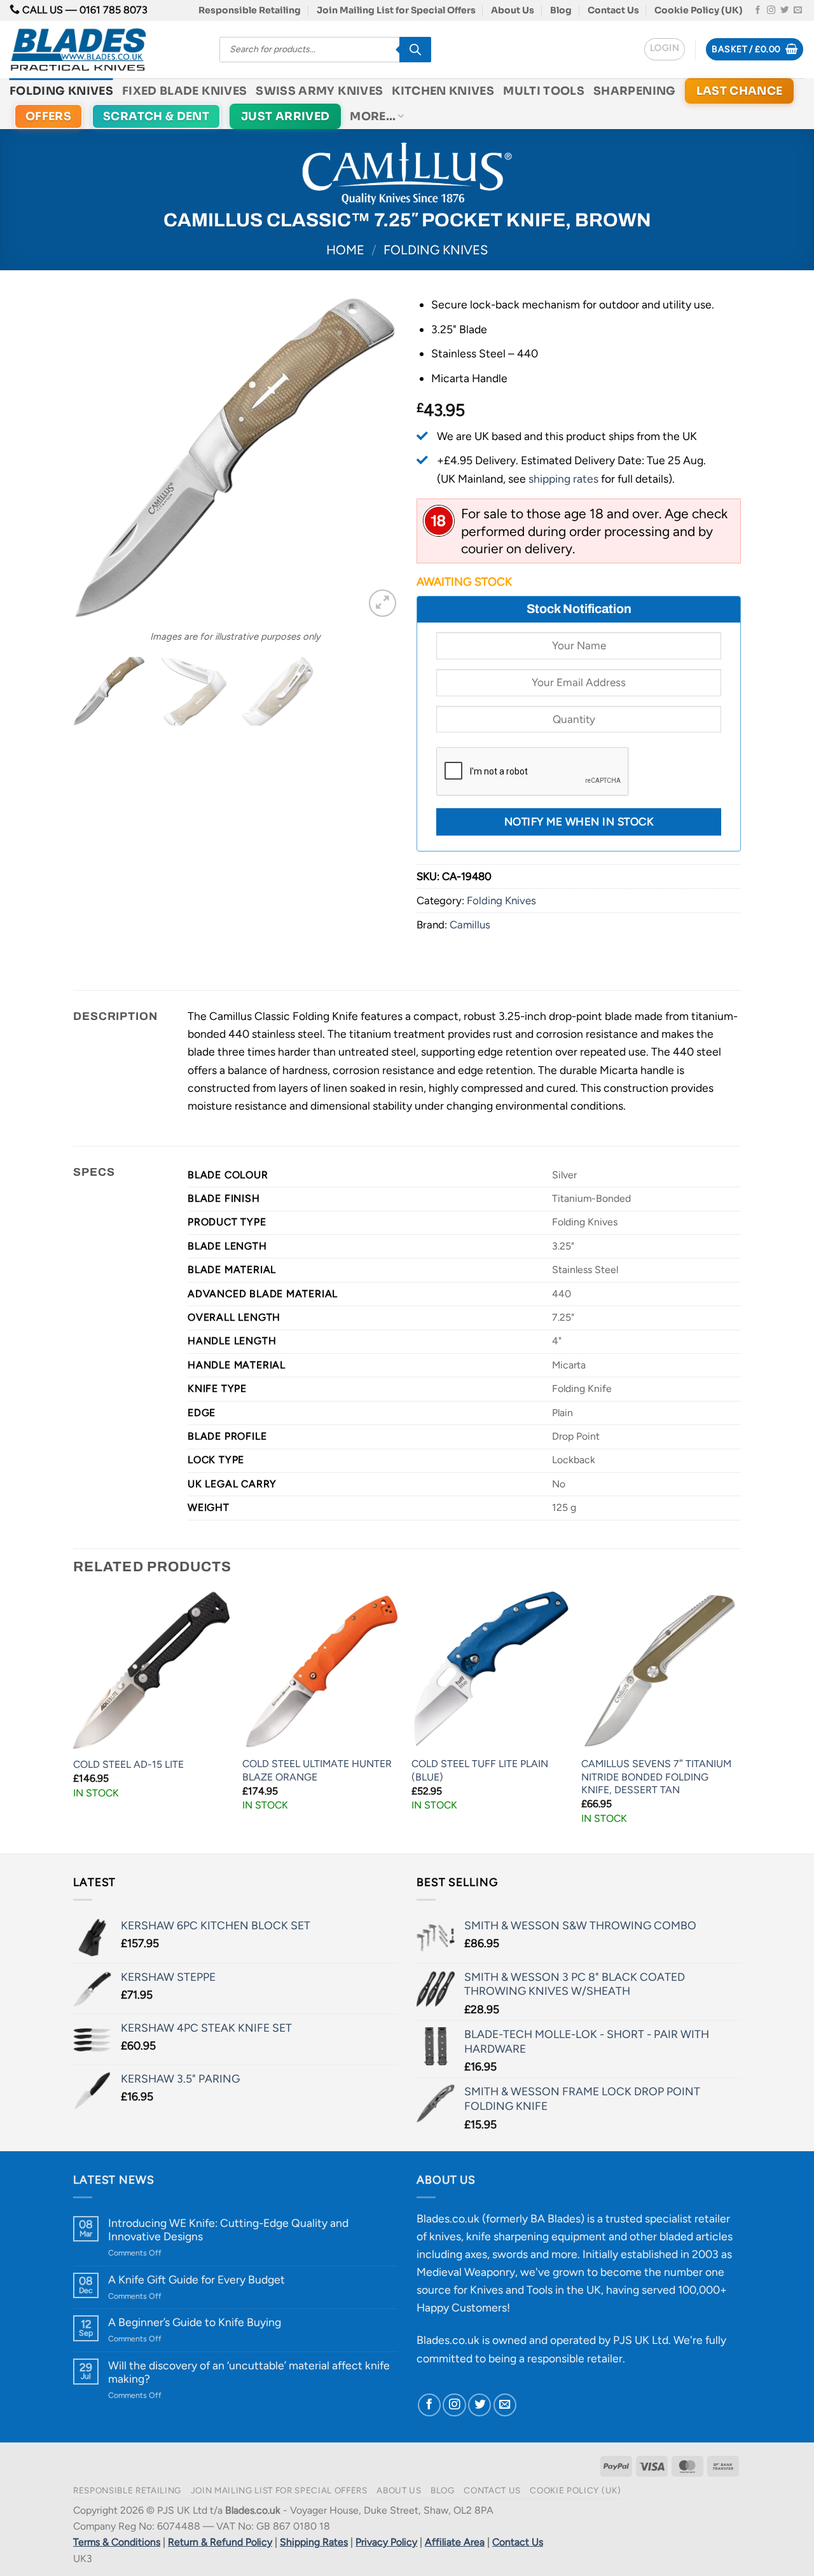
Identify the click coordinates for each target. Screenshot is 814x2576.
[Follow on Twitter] (784, 10)
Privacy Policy (386, 2542)
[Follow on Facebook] (758, 10)
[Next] (375, 458)
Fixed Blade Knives (184, 91)
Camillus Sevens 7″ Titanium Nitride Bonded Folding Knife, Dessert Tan (656, 1777)
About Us (513, 10)
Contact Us (613, 10)
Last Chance (740, 91)
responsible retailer (575, 2358)
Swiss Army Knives (319, 91)
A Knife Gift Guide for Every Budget (197, 2279)
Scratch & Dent (156, 116)
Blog (561, 10)
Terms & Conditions (117, 2542)
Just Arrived (285, 116)
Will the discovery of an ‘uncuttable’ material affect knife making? (249, 2372)
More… (373, 116)
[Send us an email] (798, 10)
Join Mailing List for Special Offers (396, 10)
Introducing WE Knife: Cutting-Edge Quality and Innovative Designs (228, 2229)
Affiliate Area (455, 2542)
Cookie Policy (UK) (699, 10)
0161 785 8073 (114, 10)
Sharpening (635, 91)
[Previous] (95, 458)
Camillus (470, 925)
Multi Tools (544, 91)
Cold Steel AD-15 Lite (128, 1764)
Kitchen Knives (443, 91)
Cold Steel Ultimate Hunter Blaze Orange (317, 1770)
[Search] (415, 50)
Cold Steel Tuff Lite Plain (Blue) (480, 1770)
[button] (665, 49)
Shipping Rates (314, 2542)
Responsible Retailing (250, 10)
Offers (48, 116)
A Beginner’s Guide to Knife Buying (195, 2322)
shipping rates (563, 479)
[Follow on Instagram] (771, 10)
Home (345, 250)
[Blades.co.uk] (105, 50)
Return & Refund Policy (220, 2542)
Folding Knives (61, 91)
